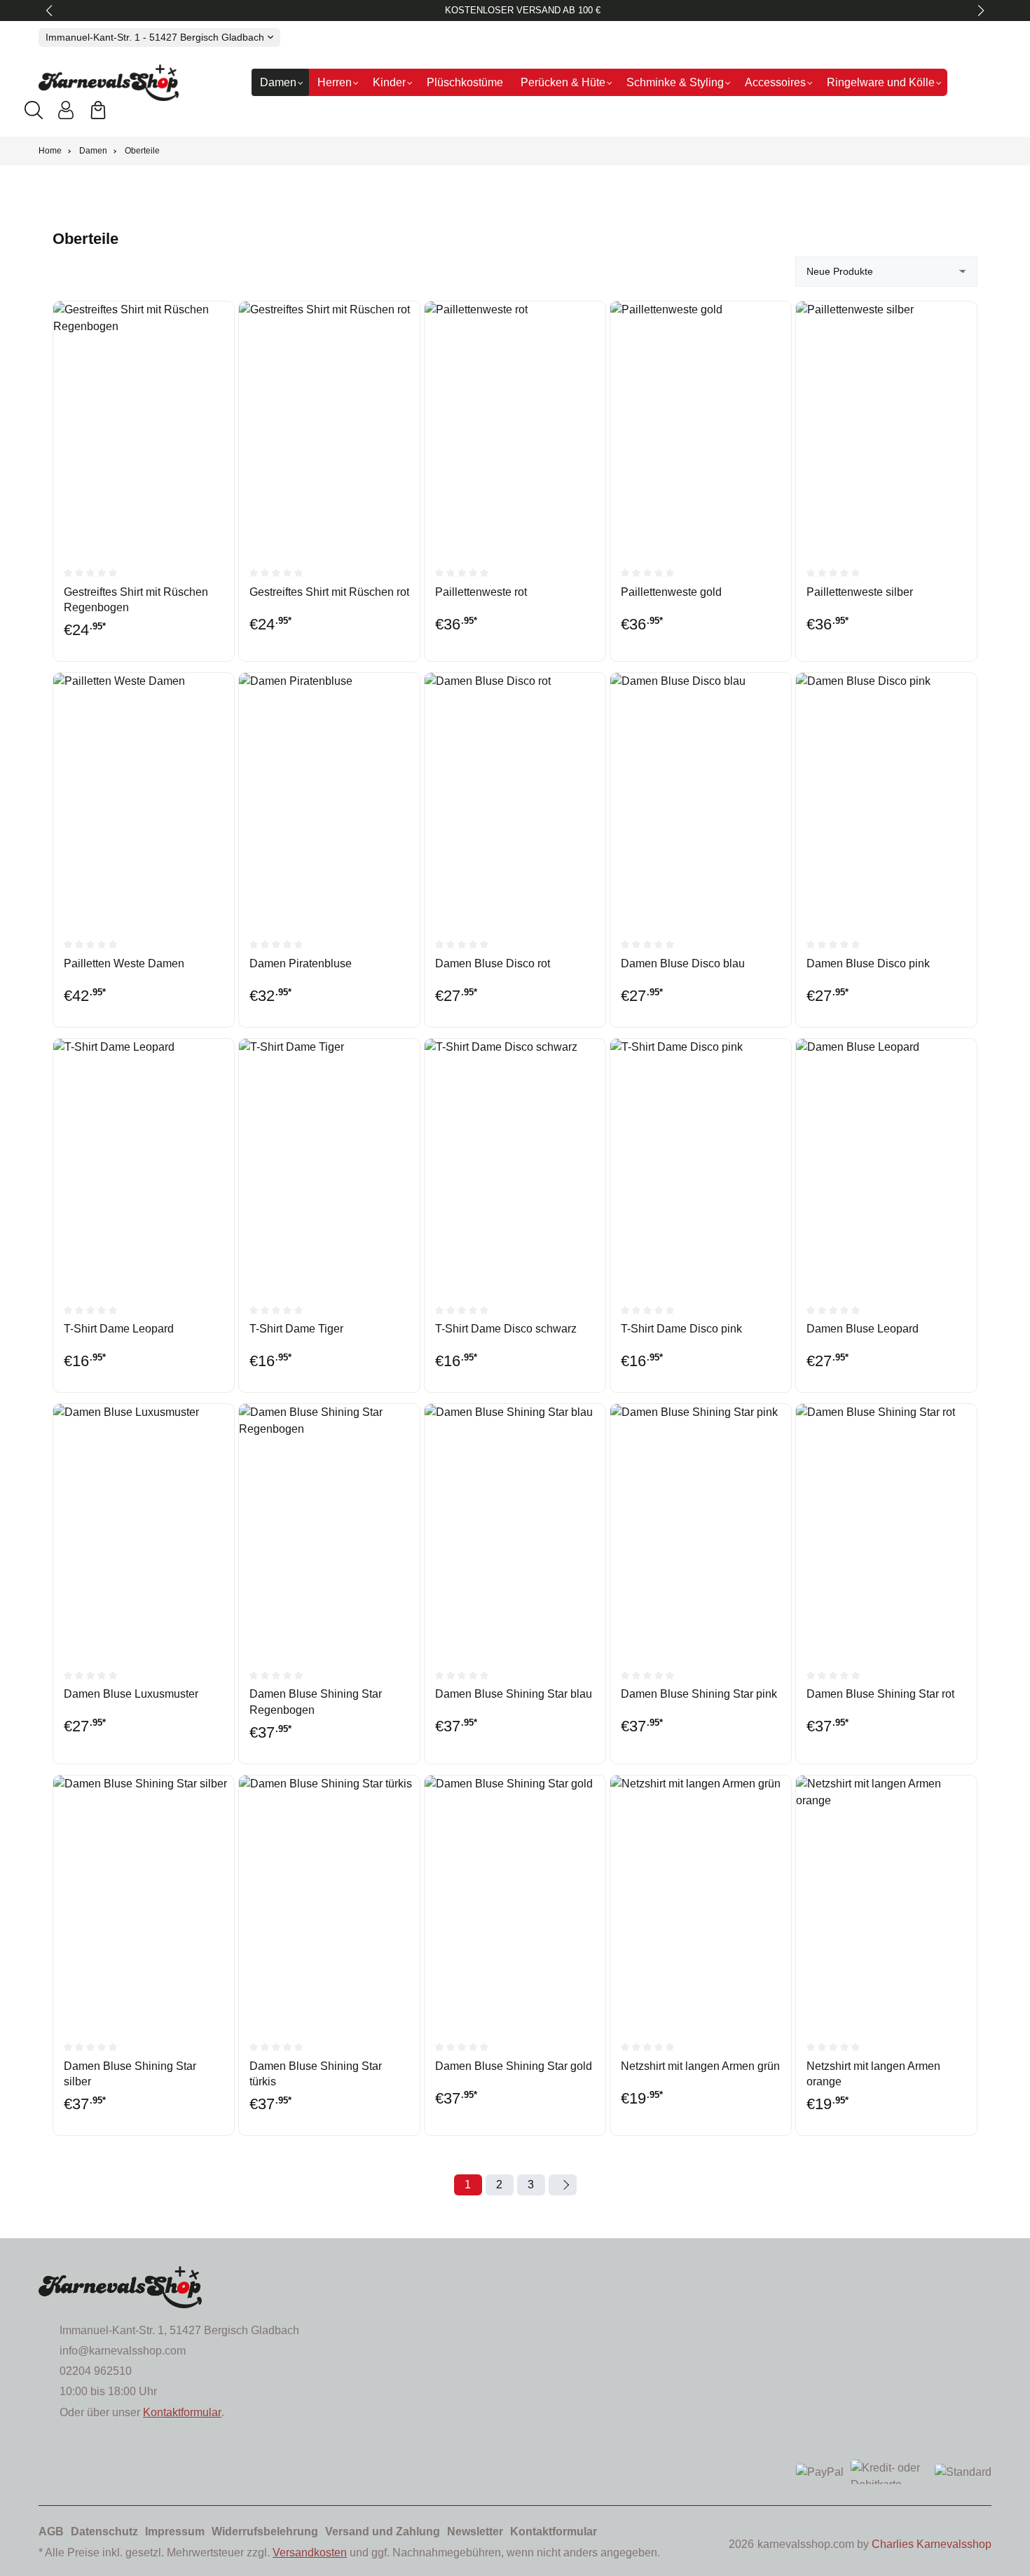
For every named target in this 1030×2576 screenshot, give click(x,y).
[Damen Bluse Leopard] (886, 1164)
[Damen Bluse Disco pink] (886, 798)
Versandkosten (310, 2553)
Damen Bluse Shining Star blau (514, 1694)
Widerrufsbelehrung (265, 2531)
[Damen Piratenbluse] (329, 798)
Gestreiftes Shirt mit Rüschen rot (329, 592)
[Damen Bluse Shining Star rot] (886, 1529)
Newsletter (475, 2531)
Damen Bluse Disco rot (493, 963)
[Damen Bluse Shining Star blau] (515, 1529)
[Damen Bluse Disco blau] (701, 798)
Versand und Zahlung (383, 2531)
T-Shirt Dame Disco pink (681, 1329)
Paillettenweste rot (481, 592)
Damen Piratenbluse (301, 963)
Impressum (175, 2531)
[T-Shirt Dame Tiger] (329, 1164)
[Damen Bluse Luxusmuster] (144, 1529)
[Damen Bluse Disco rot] (515, 798)
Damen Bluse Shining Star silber (130, 2074)
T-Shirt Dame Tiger (296, 1329)
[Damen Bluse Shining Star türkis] (329, 1901)
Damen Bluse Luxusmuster (131, 1694)
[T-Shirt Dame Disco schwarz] (515, 1164)
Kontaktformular (182, 2412)
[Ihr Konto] (66, 110)
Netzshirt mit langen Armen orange (873, 2074)
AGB (51, 2531)
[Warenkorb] (98, 110)
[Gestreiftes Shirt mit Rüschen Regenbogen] (144, 427)
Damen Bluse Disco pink (868, 963)
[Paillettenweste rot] (515, 427)
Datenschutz (104, 2531)
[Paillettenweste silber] (886, 427)
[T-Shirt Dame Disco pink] (701, 1164)
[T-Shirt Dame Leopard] (144, 1164)
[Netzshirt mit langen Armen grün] (701, 1901)
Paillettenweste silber (860, 592)
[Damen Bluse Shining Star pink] (701, 1529)
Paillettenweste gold (671, 592)
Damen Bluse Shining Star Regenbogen (316, 1702)
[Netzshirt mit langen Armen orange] (886, 1901)
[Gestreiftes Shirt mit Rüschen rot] (329, 427)
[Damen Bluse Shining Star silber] (144, 1901)
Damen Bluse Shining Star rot (880, 1694)
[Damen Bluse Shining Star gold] (515, 1901)
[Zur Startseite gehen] (109, 83)
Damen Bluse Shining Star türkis (316, 2074)
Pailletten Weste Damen (124, 963)
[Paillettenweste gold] (701, 427)
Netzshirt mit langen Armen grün (700, 2066)
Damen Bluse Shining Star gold (514, 2066)
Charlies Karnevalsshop (932, 2544)
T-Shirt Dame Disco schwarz (506, 1329)
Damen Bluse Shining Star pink (699, 1694)
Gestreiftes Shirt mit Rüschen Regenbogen (136, 600)
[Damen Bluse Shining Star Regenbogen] (329, 1529)
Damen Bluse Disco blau (683, 963)
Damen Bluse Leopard (863, 1329)
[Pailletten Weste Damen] (144, 798)
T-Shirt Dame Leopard (119, 1329)
